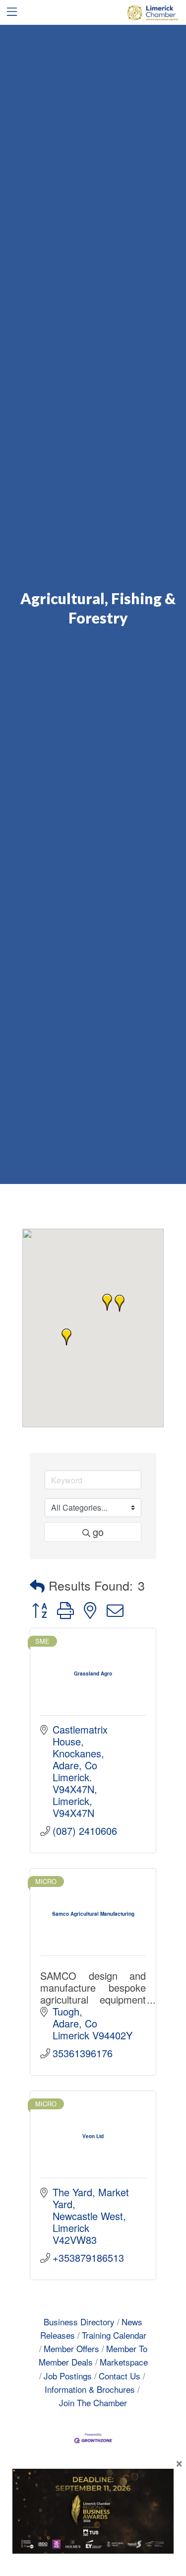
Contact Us (120, 2376)
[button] (120, 1303)
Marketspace (124, 2362)
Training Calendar (114, 2335)
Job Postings (68, 2376)
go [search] (98, 1532)
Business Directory (79, 2322)
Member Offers (71, 2348)
